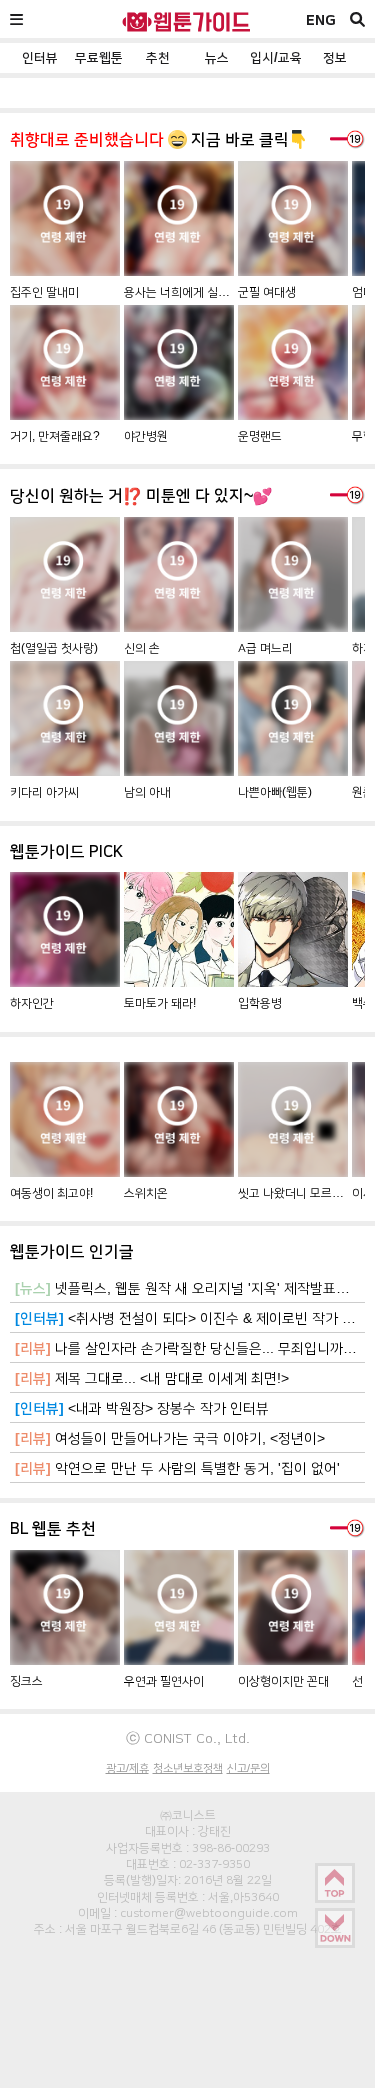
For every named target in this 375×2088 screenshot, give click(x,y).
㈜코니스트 (188, 1815)
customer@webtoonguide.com (209, 1913)
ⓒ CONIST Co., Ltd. (188, 1738)
